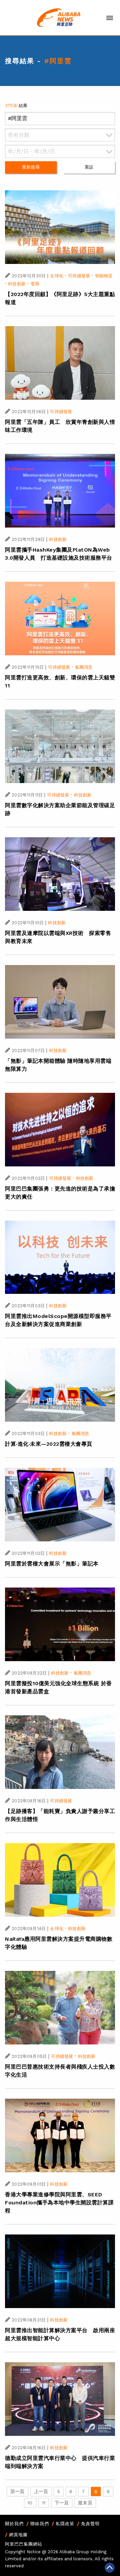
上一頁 (41, 2491)
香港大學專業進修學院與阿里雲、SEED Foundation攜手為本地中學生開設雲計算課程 (59, 2203)
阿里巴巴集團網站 (24, 2544)
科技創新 (17, 284)
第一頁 (17, 2491)
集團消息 (84, 667)
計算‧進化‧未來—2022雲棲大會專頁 (49, 1444)
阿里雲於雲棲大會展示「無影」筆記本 (52, 1564)
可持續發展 (79, 276)
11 (44, 2503)
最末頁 (85, 2503)
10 (30, 2503)
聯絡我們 (40, 2524)
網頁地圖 (18, 2535)
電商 (35, 284)
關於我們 (14, 2524)
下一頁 (62, 2503)
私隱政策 (65, 2524)
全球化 (56, 276)
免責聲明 (90, 2524)
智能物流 (104, 276)
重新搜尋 (31, 167)
